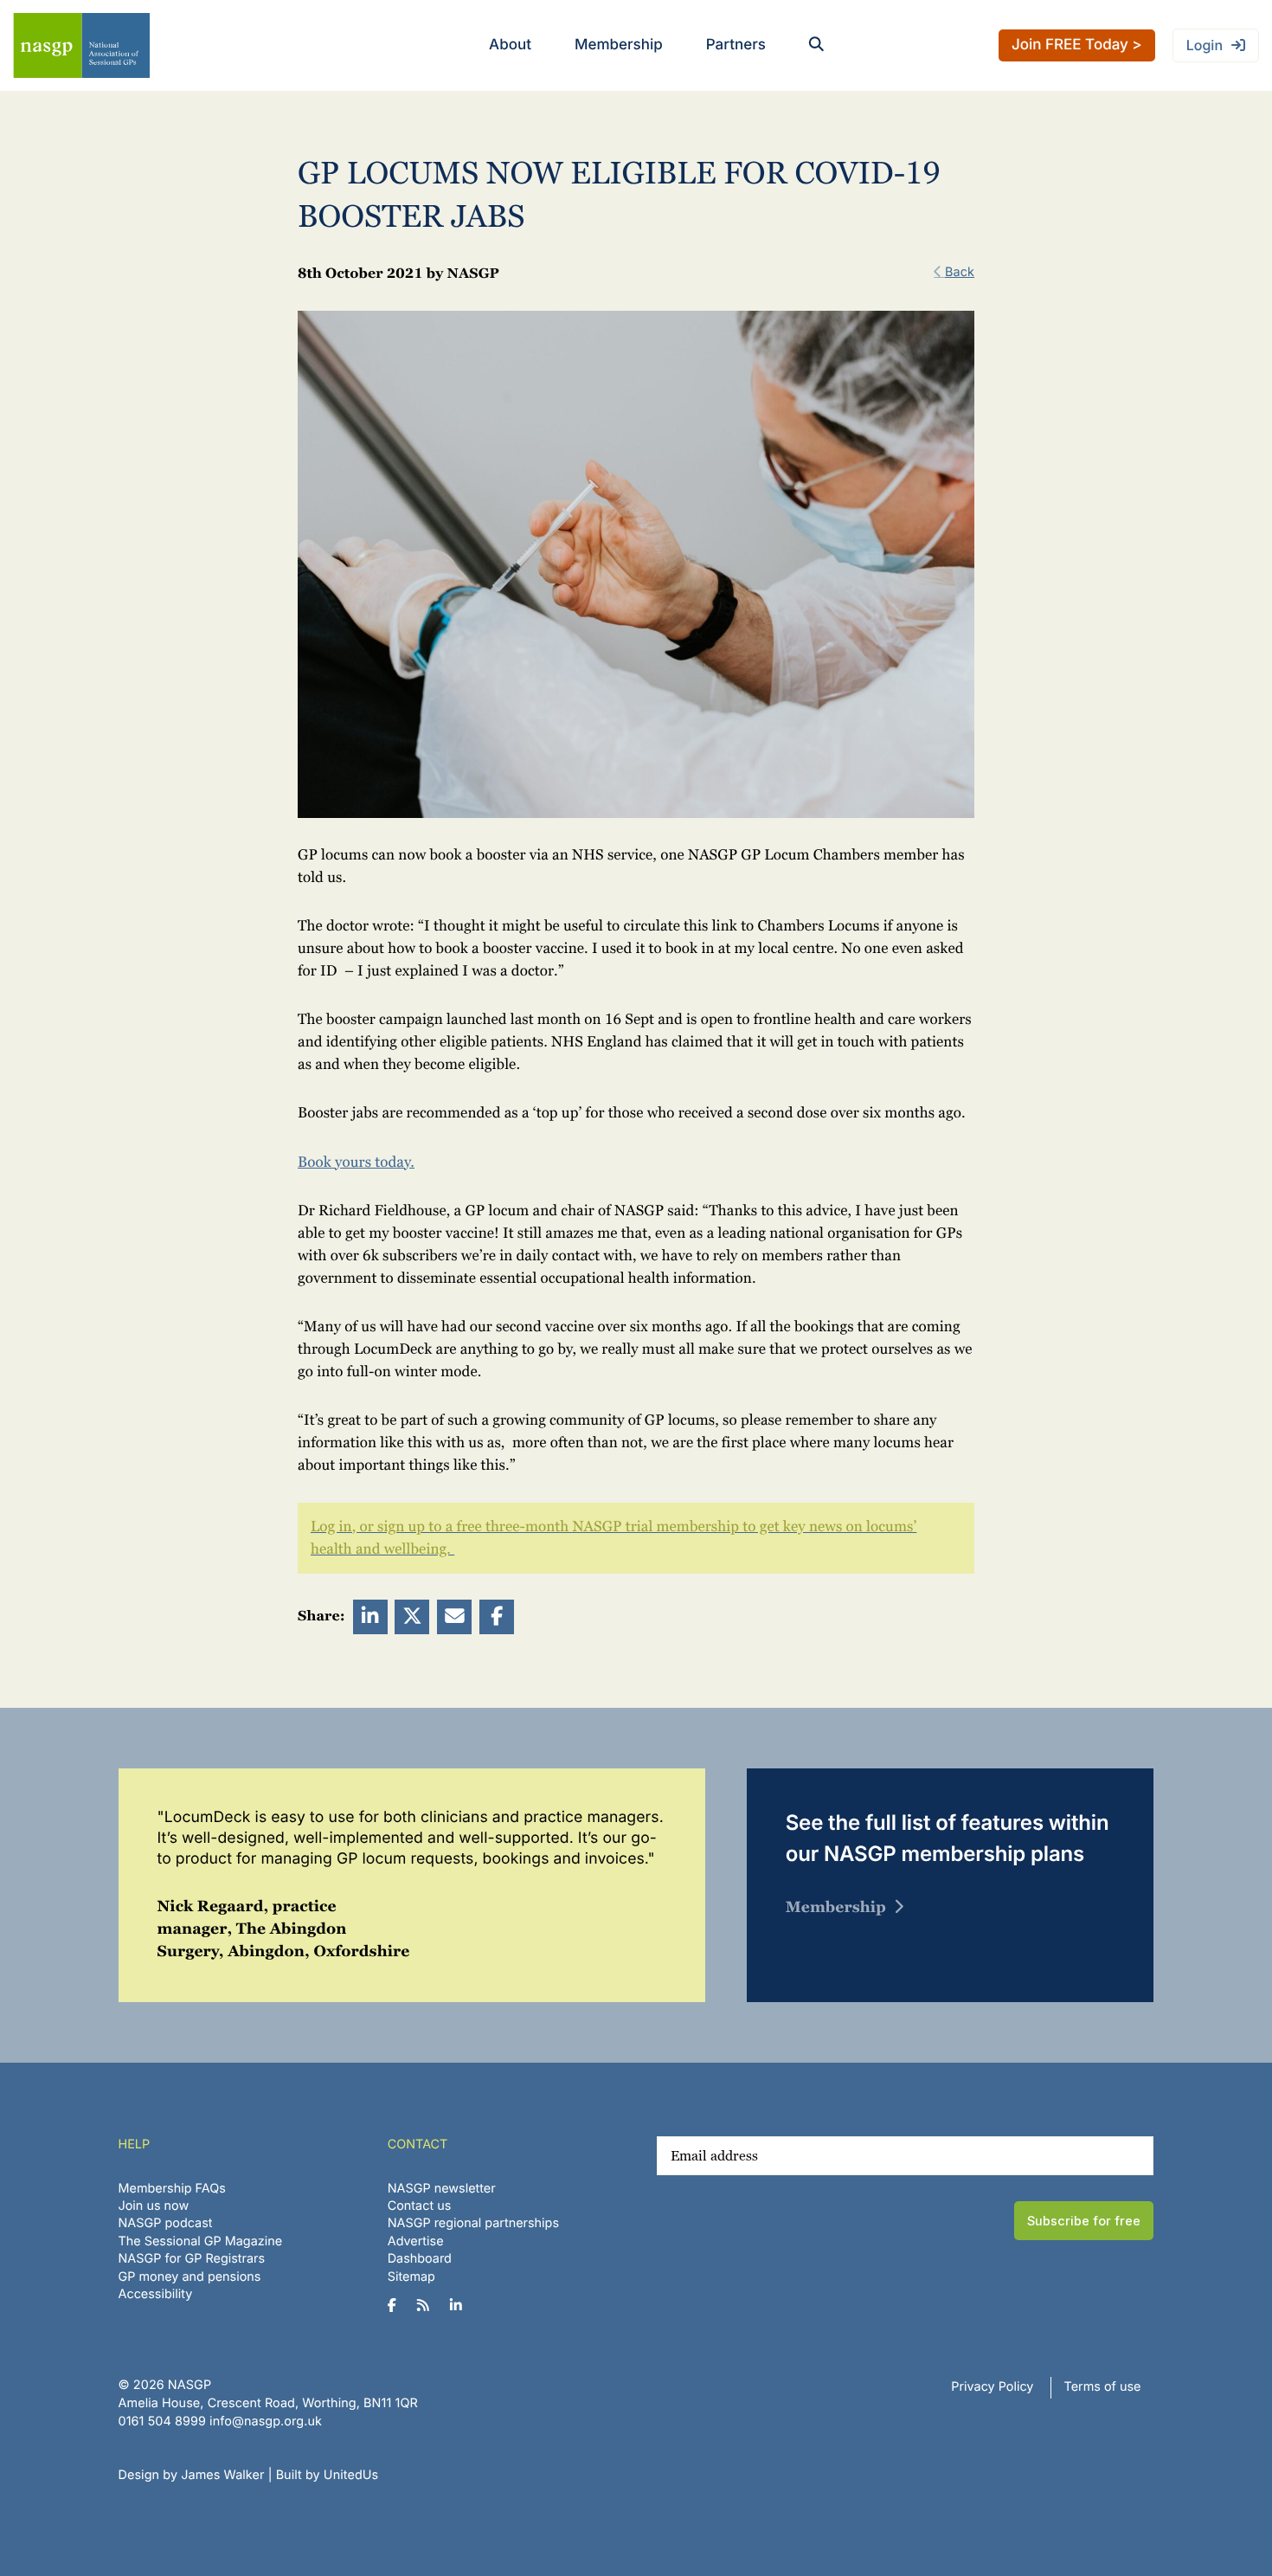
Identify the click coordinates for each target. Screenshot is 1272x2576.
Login (1205, 45)
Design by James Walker (192, 2475)
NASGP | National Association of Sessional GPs (81, 45)
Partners (736, 45)
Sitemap (411, 2277)
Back (960, 272)
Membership (619, 45)
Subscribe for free (1084, 2221)
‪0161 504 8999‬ (162, 2421)
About (510, 45)
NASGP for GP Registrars (192, 2259)
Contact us (420, 2206)
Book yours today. (356, 1162)
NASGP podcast (166, 2223)
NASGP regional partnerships (473, 2223)
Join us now (154, 2206)
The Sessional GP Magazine (201, 2241)
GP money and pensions (190, 2277)
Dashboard (420, 2259)
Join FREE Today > (1077, 45)
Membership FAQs (172, 2189)
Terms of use (1103, 2387)
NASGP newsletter (442, 2189)
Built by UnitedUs (328, 2475)
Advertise (416, 2241)
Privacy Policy (992, 2387)
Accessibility (156, 2294)
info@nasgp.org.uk (266, 2421)
